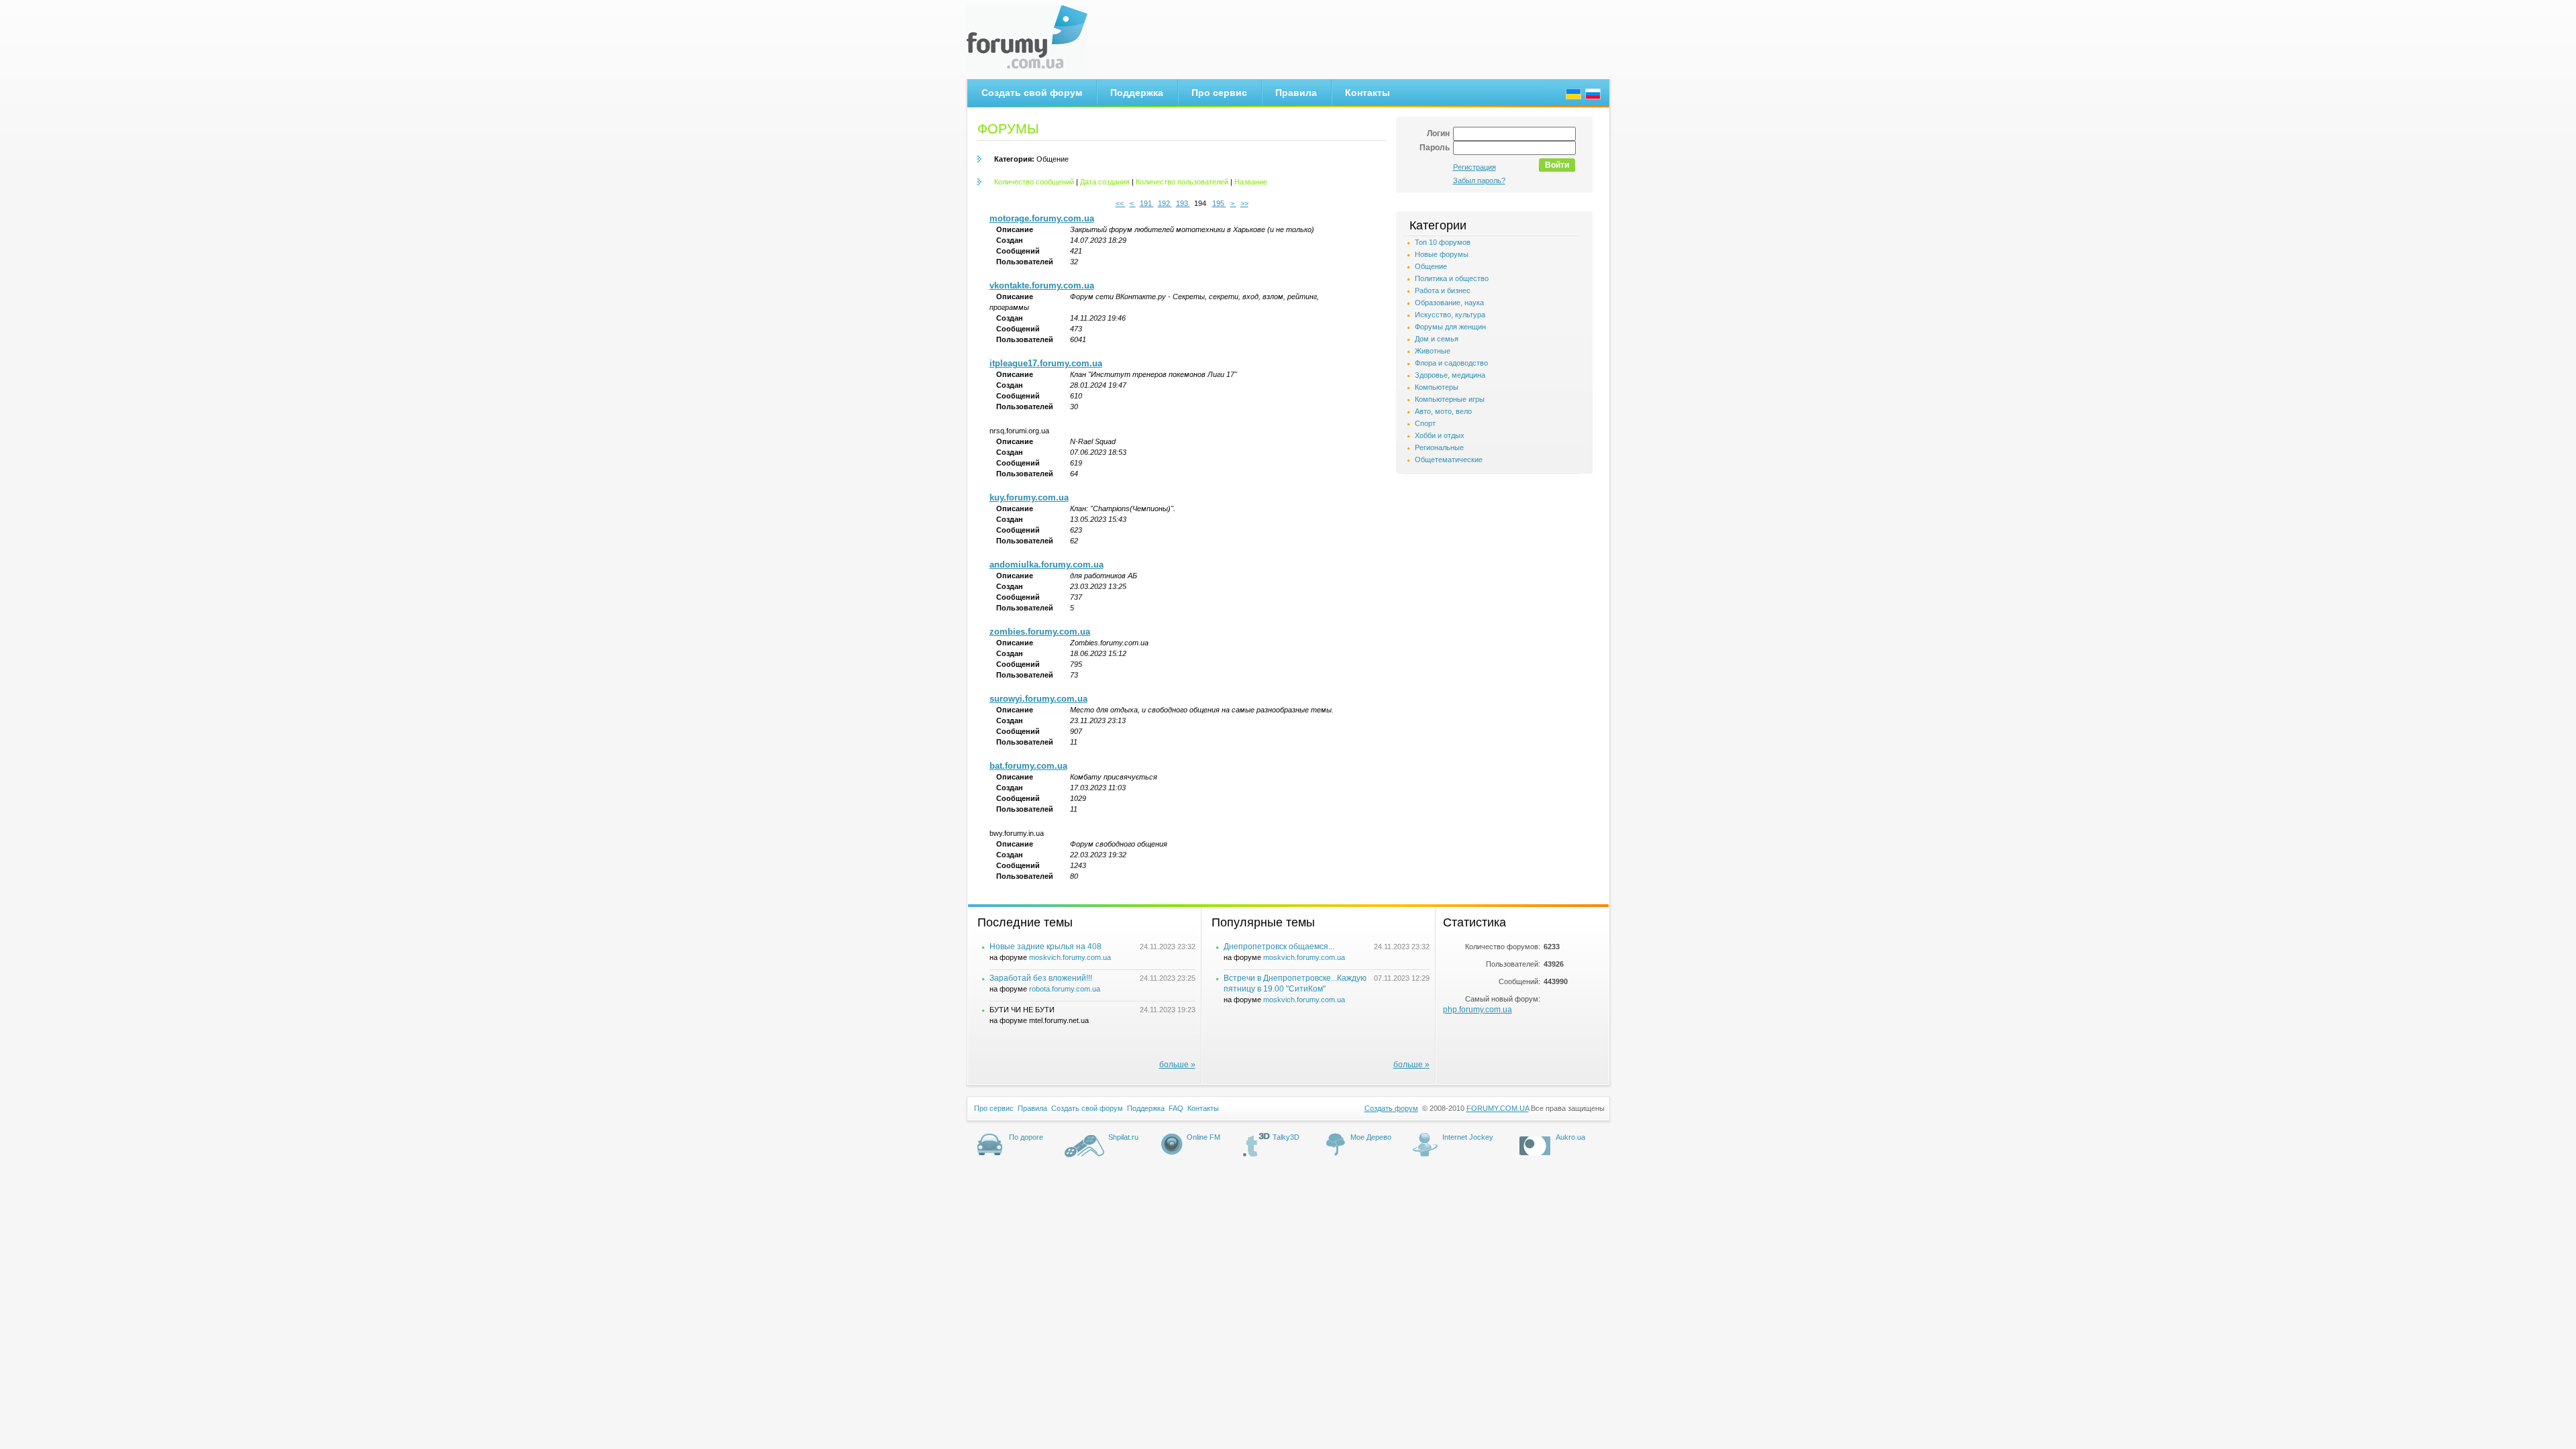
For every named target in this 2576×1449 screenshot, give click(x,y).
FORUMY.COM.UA (1498, 1108)
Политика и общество (1452, 278)
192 (1165, 203)
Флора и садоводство (1451, 363)
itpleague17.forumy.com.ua (1046, 363)
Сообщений (1018, 251)
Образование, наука (1449, 303)
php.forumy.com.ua (1478, 1010)
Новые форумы (1442, 254)
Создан (1010, 240)
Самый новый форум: (1503, 999)
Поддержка (1137, 93)
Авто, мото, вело (1443, 411)
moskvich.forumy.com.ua (1070, 957)
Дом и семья (1437, 339)
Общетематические (1449, 460)
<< (1121, 203)
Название (1251, 182)
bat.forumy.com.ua (1028, 766)
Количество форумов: (1503, 947)
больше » (1177, 1065)
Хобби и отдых (1440, 435)
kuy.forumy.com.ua (1029, 497)
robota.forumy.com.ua (1065, 989)
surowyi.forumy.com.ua (1038, 699)
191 (1147, 203)
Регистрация (1474, 167)
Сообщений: (1519, 981)
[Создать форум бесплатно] (1032, 38)
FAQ (1176, 1108)
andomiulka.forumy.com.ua (1046, 565)
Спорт (1425, 423)
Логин (1438, 133)
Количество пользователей (1182, 182)
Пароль (1435, 148)
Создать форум (1391, 1108)
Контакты (1367, 93)
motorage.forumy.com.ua (1042, 218)
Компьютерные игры (1450, 399)
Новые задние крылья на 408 (1045, 947)
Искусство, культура (1450, 315)
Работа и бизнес (1443, 290)
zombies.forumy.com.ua (1040, 632)
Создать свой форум (1032, 93)
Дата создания (1105, 182)
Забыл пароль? (1479, 180)
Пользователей (1025, 262)
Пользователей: (1513, 964)
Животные (1433, 351)
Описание (1015, 229)
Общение (1031, 159)
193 (1183, 203)
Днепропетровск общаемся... (1279, 947)
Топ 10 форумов (1443, 242)
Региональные (1439, 447)
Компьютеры (1437, 387)
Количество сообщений (1034, 182)
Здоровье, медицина (1450, 375)
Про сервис (1219, 93)
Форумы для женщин (1450, 327)
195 (1219, 203)
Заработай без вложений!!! (1041, 978)
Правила (1296, 93)
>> (1244, 203)
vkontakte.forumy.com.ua (1042, 285)
